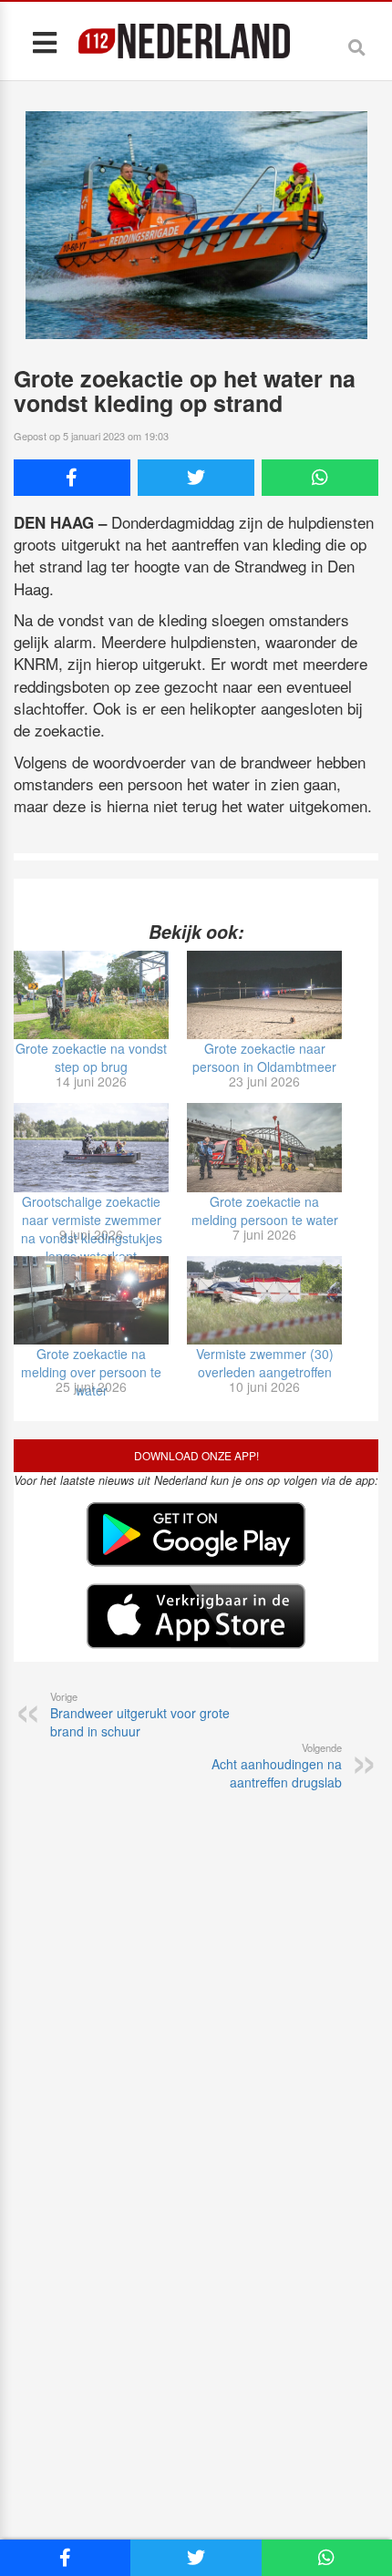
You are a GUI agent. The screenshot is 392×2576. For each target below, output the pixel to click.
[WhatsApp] (320, 478)
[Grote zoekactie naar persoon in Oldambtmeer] (264, 995)
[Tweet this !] (196, 478)
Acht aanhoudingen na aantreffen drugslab (277, 1766)
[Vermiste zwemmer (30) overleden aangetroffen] (264, 1300)
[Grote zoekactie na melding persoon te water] (264, 1147)
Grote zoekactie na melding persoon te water (265, 1211)
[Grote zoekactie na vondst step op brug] (91, 995)
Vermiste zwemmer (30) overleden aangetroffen (265, 1363)
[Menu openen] (44, 41)
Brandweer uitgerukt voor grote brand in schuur (140, 1715)
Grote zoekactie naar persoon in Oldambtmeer (264, 1057)
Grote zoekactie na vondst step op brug (91, 1057)
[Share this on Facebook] (72, 478)
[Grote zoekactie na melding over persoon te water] (91, 1300)
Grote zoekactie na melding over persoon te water (91, 1372)
